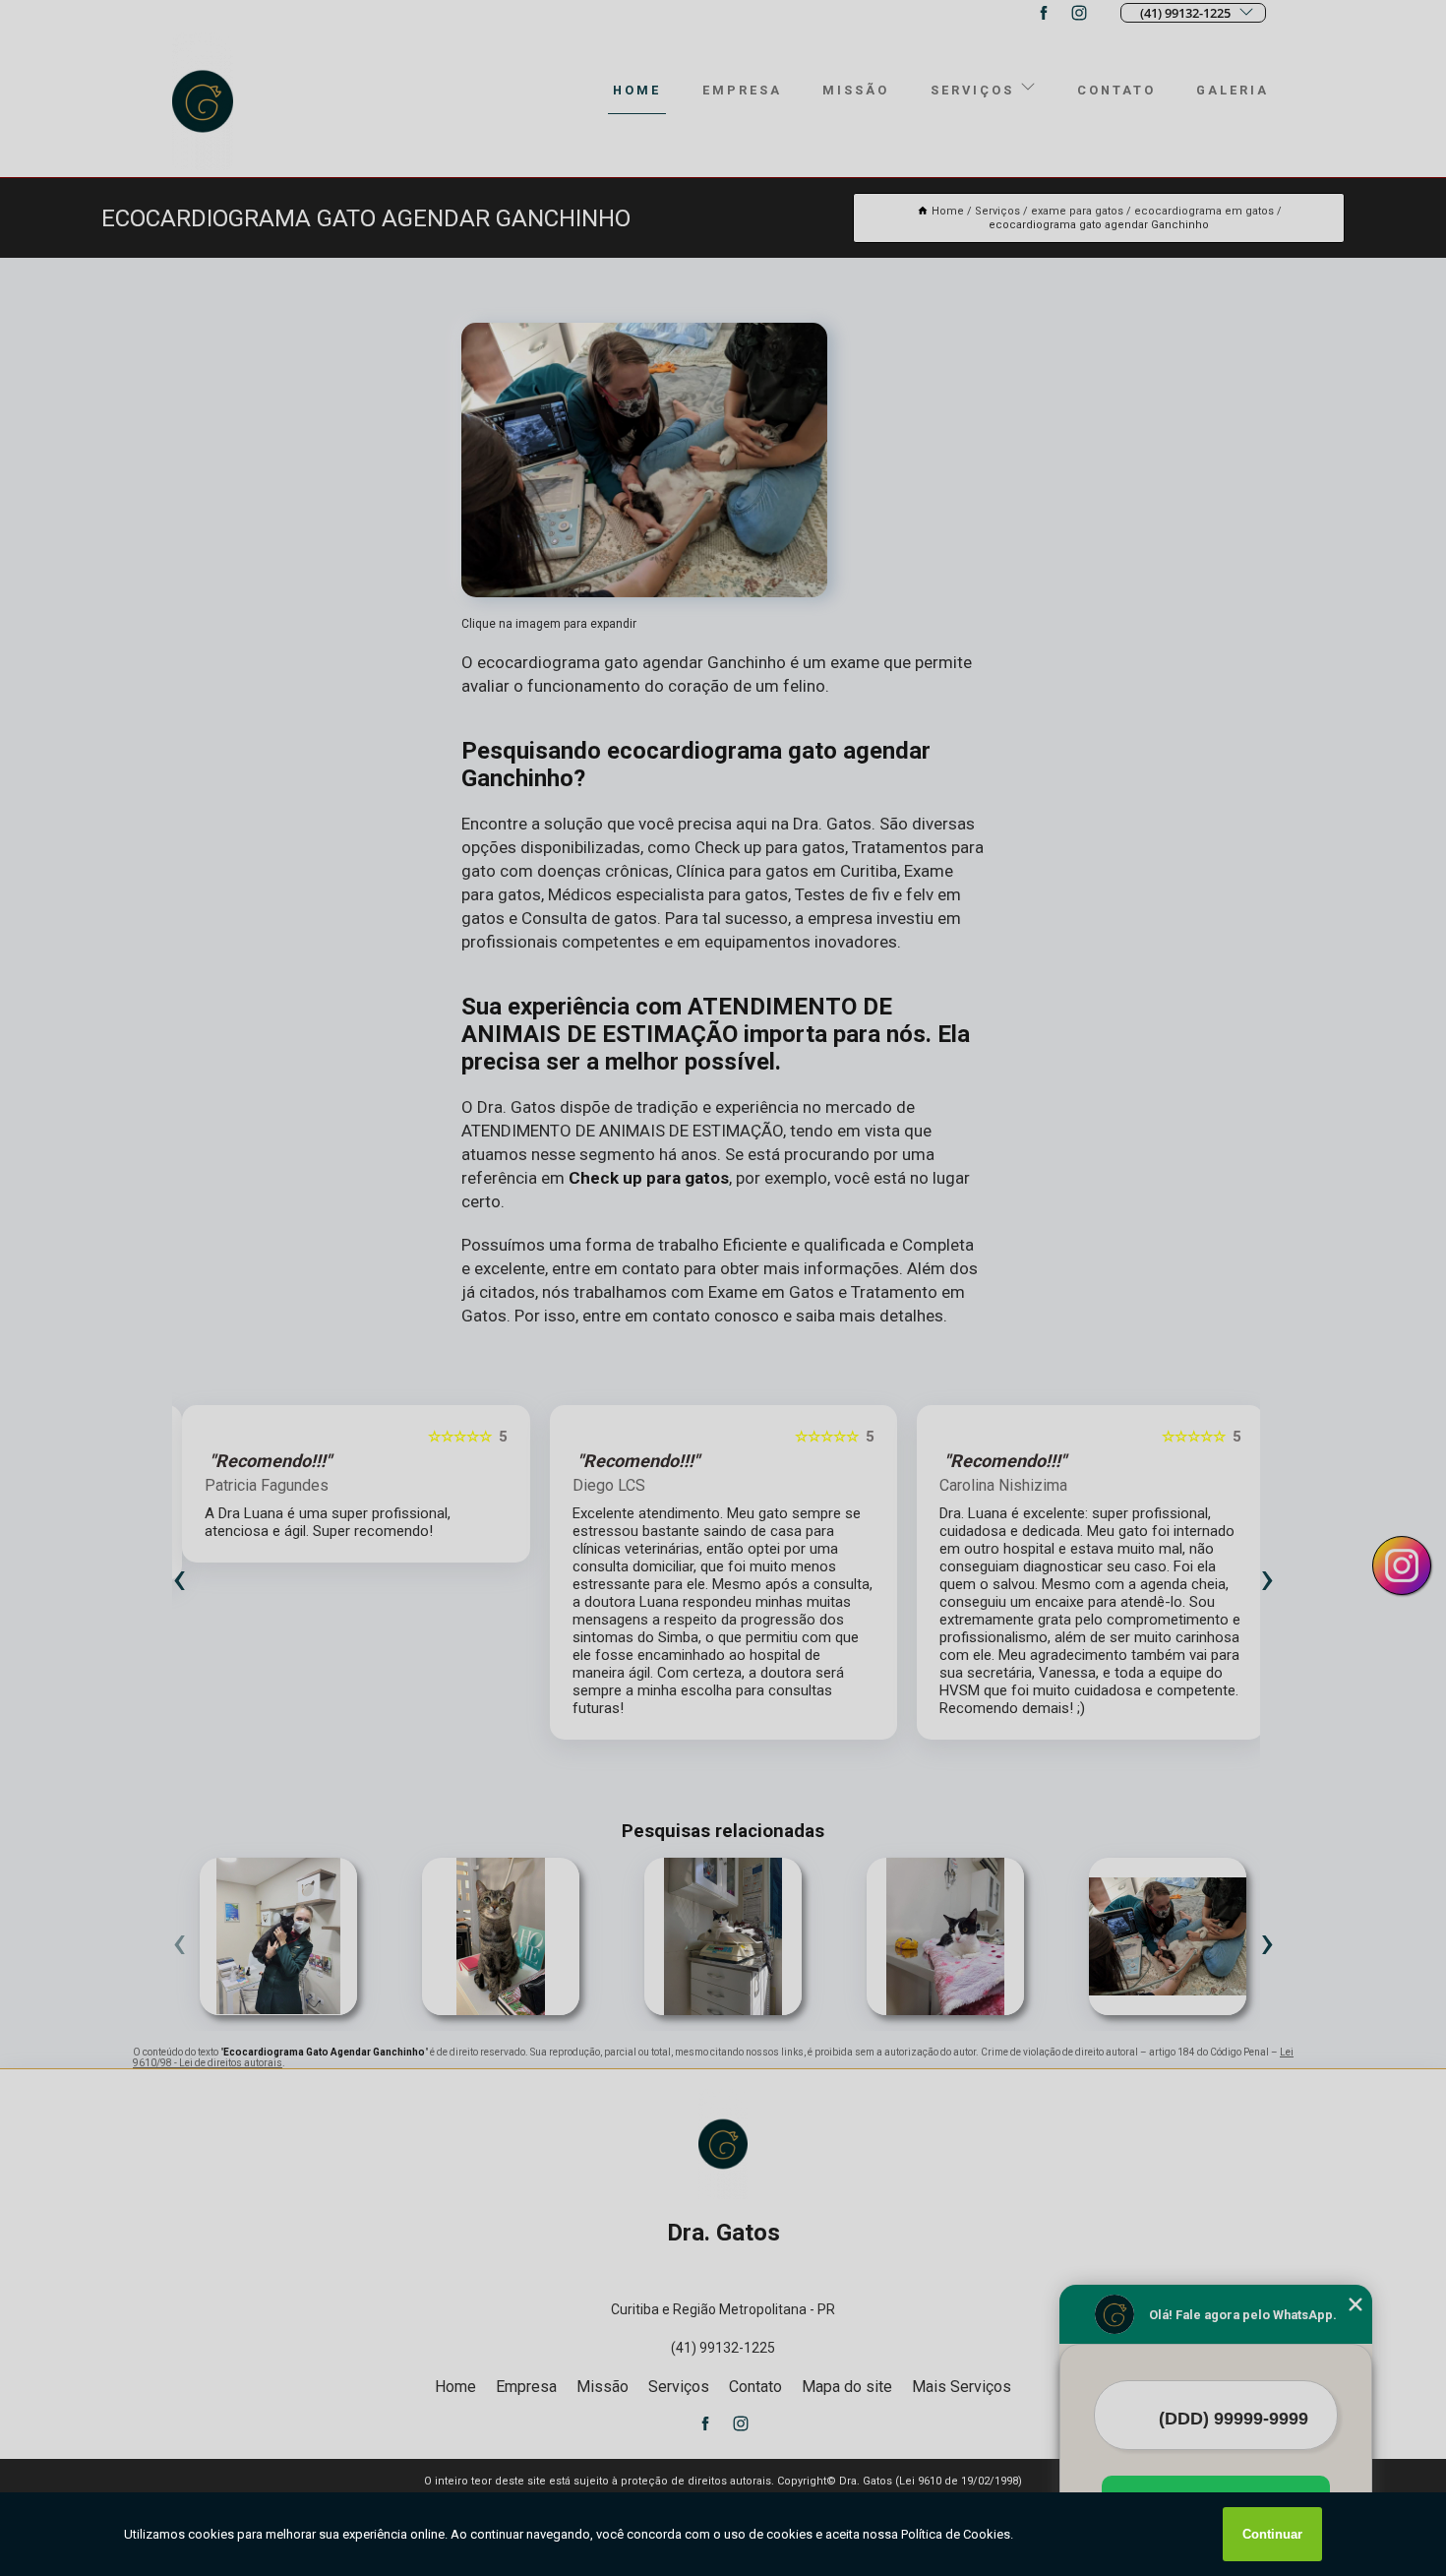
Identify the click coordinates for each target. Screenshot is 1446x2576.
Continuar (1272, 2534)
